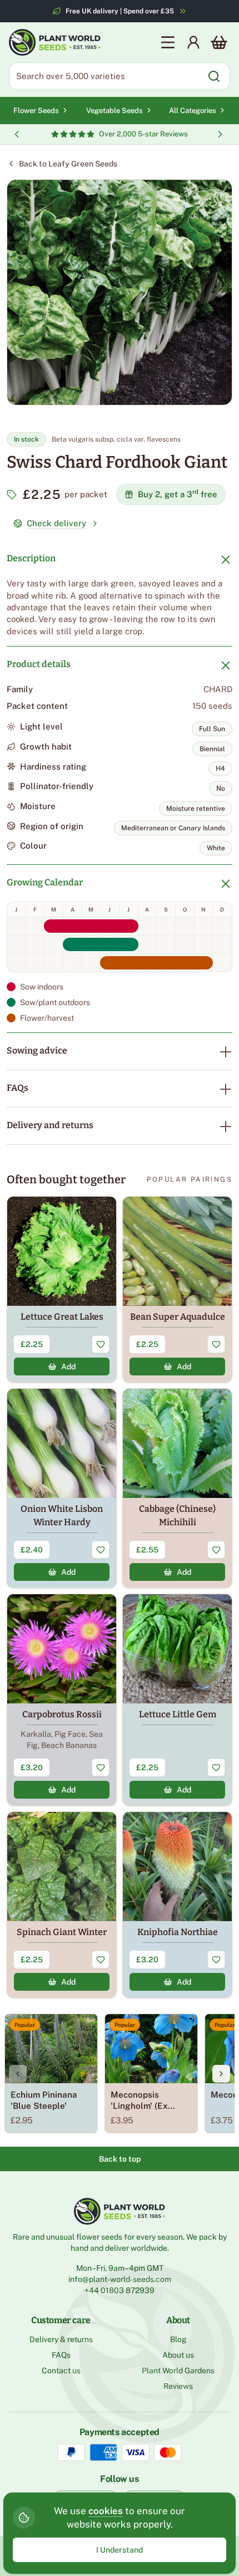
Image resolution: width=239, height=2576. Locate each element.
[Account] (193, 42)
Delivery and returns (50, 1125)
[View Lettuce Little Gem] (177, 1700)
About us (178, 2355)
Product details (39, 664)
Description (31, 558)
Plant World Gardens (178, 2371)
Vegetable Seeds (114, 111)
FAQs (18, 1088)
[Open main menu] (168, 42)
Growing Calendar (45, 882)
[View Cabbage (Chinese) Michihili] (177, 1488)
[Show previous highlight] (17, 134)
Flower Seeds (36, 111)
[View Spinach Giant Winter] (62, 1905)
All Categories (193, 111)
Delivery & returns (61, 2339)
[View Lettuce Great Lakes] (62, 1289)
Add (68, 1367)
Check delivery (56, 523)
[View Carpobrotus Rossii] (62, 1700)
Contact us (61, 2371)
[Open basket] (219, 42)
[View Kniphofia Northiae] (177, 1905)
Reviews (178, 2386)
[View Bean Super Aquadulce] (177, 1289)
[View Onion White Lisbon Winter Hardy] (62, 1488)
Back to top (120, 2159)
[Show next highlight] (220, 134)
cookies (106, 2511)
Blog (178, 2339)
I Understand (120, 2550)
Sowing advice (37, 1051)
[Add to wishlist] (101, 1344)
